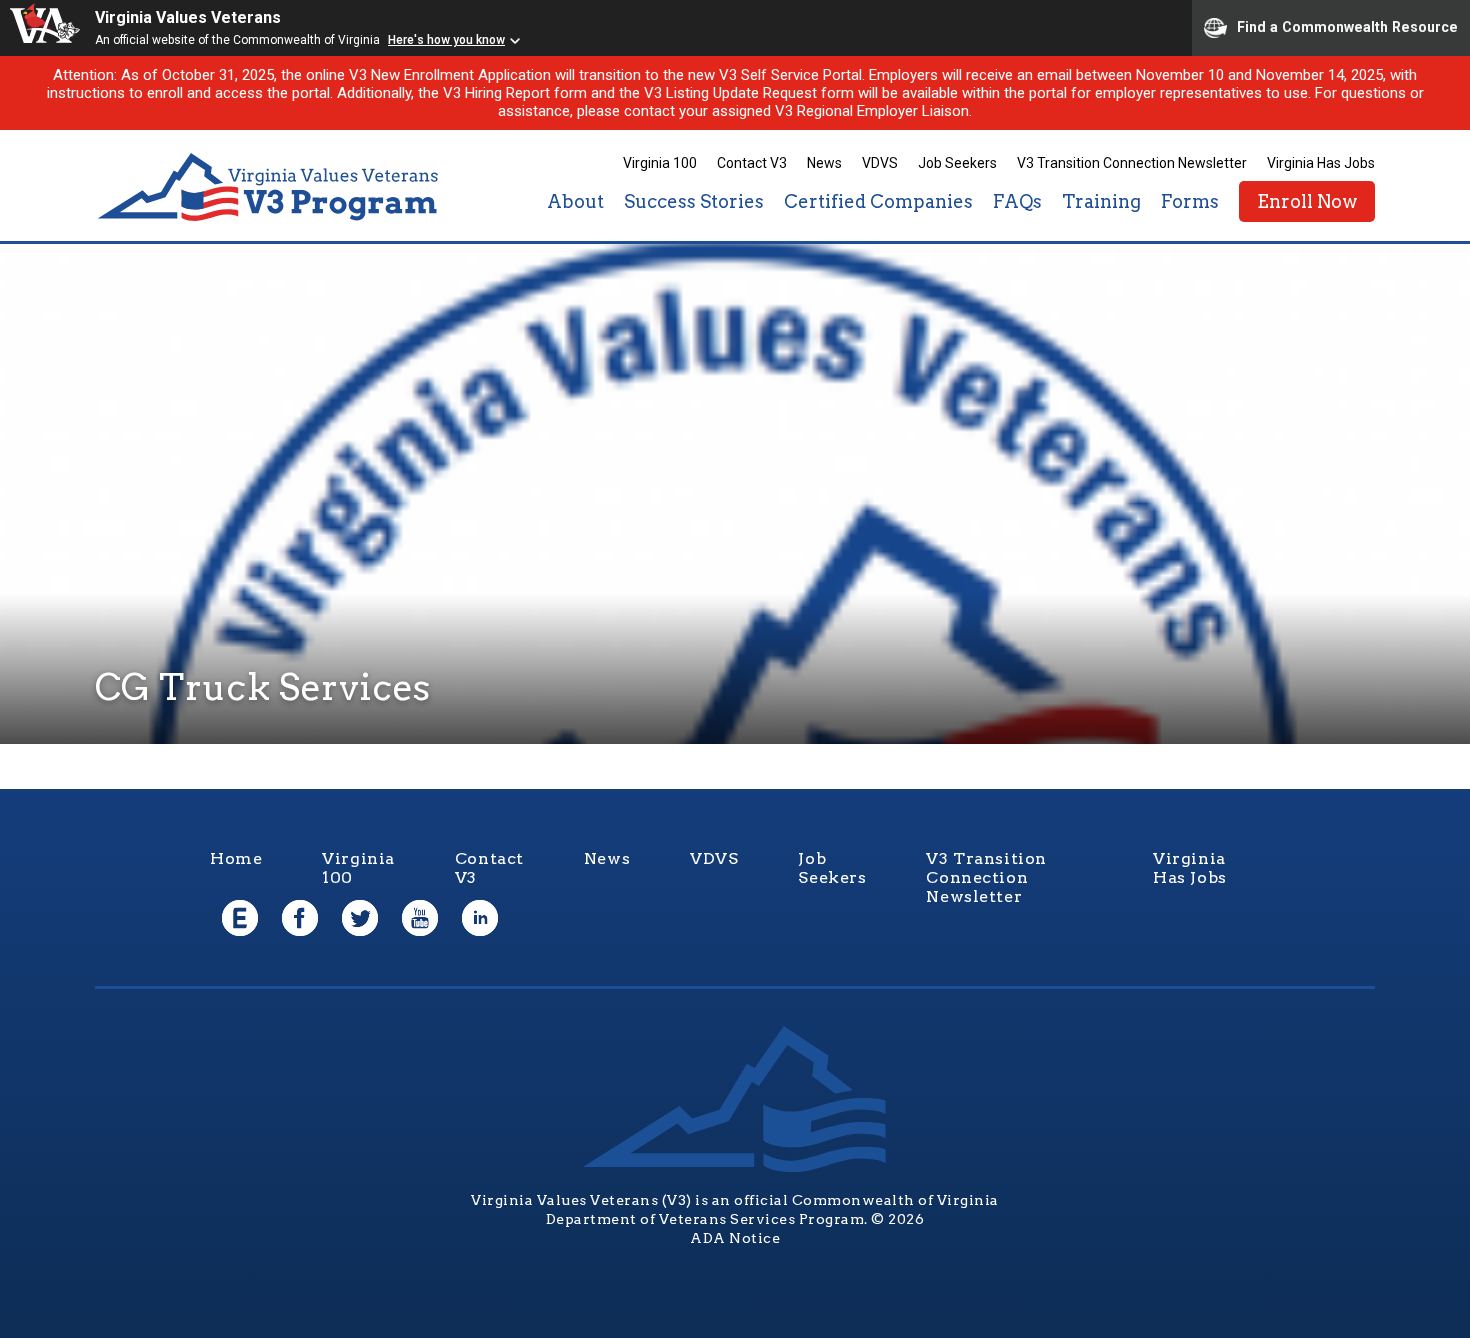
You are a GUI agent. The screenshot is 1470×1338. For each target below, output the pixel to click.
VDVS (880, 163)
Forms (1190, 201)
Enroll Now (1307, 201)
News (824, 163)
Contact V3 (752, 163)
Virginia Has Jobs (1321, 163)
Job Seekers (957, 163)
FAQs (1017, 201)
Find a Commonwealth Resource (1347, 26)
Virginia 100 (660, 163)
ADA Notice (735, 1238)
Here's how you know (446, 40)
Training (1101, 201)
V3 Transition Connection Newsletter (1132, 163)
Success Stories (694, 201)
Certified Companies (878, 201)
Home (236, 858)
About (575, 201)
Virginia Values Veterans (188, 17)
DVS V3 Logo (270, 187)
